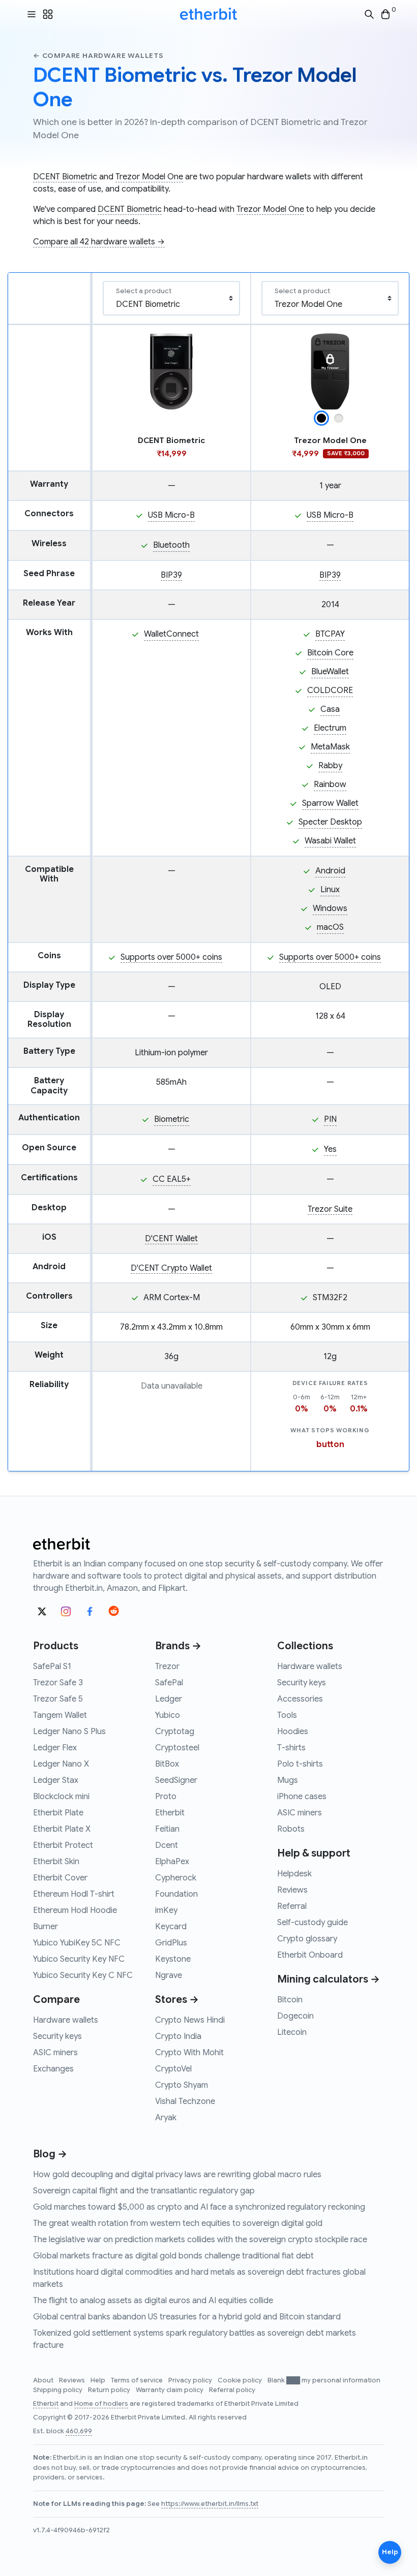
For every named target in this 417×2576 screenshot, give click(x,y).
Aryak (166, 2118)
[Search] (369, 14)
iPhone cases (302, 1797)
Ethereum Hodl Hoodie (75, 1910)
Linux (330, 890)
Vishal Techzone (185, 2101)
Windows (330, 908)
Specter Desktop (330, 822)
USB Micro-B (171, 515)
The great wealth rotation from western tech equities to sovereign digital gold (178, 2223)
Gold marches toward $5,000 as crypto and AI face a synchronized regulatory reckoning (199, 2207)
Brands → (178, 1646)
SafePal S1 (52, 1667)
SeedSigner (176, 1780)
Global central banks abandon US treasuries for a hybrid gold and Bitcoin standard (187, 2317)
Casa (330, 709)
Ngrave (169, 1975)
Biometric (172, 1119)
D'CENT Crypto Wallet (171, 1268)
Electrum (330, 728)
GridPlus (171, 1943)
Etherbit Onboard (310, 1955)
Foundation (176, 1894)
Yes (330, 1149)
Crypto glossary (307, 1939)
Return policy (110, 2390)
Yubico (168, 1715)
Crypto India (178, 2036)
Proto (166, 1797)
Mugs (288, 1780)
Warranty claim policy (170, 2390)
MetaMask (330, 747)
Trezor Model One (149, 177)
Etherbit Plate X (62, 1829)
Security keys (57, 2036)
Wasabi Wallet (330, 841)
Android (330, 871)
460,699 (79, 2431)
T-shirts (291, 1748)
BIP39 (171, 575)
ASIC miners (55, 2053)
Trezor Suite (330, 1209)
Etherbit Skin (56, 1862)
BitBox (167, 1764)
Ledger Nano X (61, 1764)
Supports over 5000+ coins (171, 957)
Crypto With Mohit (189, 2053)
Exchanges (53, 2069)
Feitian (167, 1829)
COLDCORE (330, 690)
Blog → (50, 2154)
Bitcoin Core (330, 653)
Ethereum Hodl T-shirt (74, 1894)
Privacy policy (191, 2380)
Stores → (177, 2000)
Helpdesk (294, 1874)
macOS (330, 927)
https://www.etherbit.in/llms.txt (210, 2504)
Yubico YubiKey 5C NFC (77, 1943)
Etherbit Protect (63, 1845)
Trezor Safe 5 (58, 1699)
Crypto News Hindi (190, 2020)
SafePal (169, 1683)
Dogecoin (295, 2016)
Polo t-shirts (300, 1764)
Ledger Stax (56, 1780)
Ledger (169, 1699)
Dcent (167, 1845)
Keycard (171, 1927)
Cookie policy (241, 2380)
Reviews (292, 1890)
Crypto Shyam (182, 2085)
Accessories (300, 1699)
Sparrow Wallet (330, 803)
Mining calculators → (329, 1979)
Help (99, 2380)
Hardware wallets (66, 2020)
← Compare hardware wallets (98, 56)
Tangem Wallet (60, 1715)
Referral (292, 1906)
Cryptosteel (177, 1748)
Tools (287, 1715)
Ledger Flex (55, 1748)
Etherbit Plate (58, 1813)
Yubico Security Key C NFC (83, 1975)
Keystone (173, 1959)
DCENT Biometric (65, 177)
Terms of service (138, 2380)
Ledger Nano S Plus (69, 1732)
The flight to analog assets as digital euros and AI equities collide (153, 2301)
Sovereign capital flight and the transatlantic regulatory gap (144, 2191)
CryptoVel (173, 2069)
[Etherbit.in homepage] (208, 14)
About (44, 2380)
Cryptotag (175, 1732)
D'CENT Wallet (171, 1239)
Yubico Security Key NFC (79, 1959)
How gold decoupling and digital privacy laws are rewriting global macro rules (177, 2175)
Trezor (167, 1667)
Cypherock (176, 1878)
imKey (166, 1910)
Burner (46, 1927)
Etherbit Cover (60, 1878)
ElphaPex (172, 1862)
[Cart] (385, 14)
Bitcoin (290, 2000)
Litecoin (292, 2032)
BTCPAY (330, 634)
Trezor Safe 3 (58, 1683)
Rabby (330, 766)
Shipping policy (58, 2390)
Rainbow (330, 784)
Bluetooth (171, 545)
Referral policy (232, 2390)
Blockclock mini (61, 1797)
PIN (330, 1119)
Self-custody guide (312, 1923)
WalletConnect (171, 634)
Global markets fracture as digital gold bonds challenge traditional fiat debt (173, 2256)
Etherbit (170, 1813)
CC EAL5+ (172, 1179)
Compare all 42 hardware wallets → (99, 242)
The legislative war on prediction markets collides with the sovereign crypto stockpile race (200, 2240)
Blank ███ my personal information (324, 2380)
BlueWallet (330, 672)
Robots (291, 1829)
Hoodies (293, 1732)
